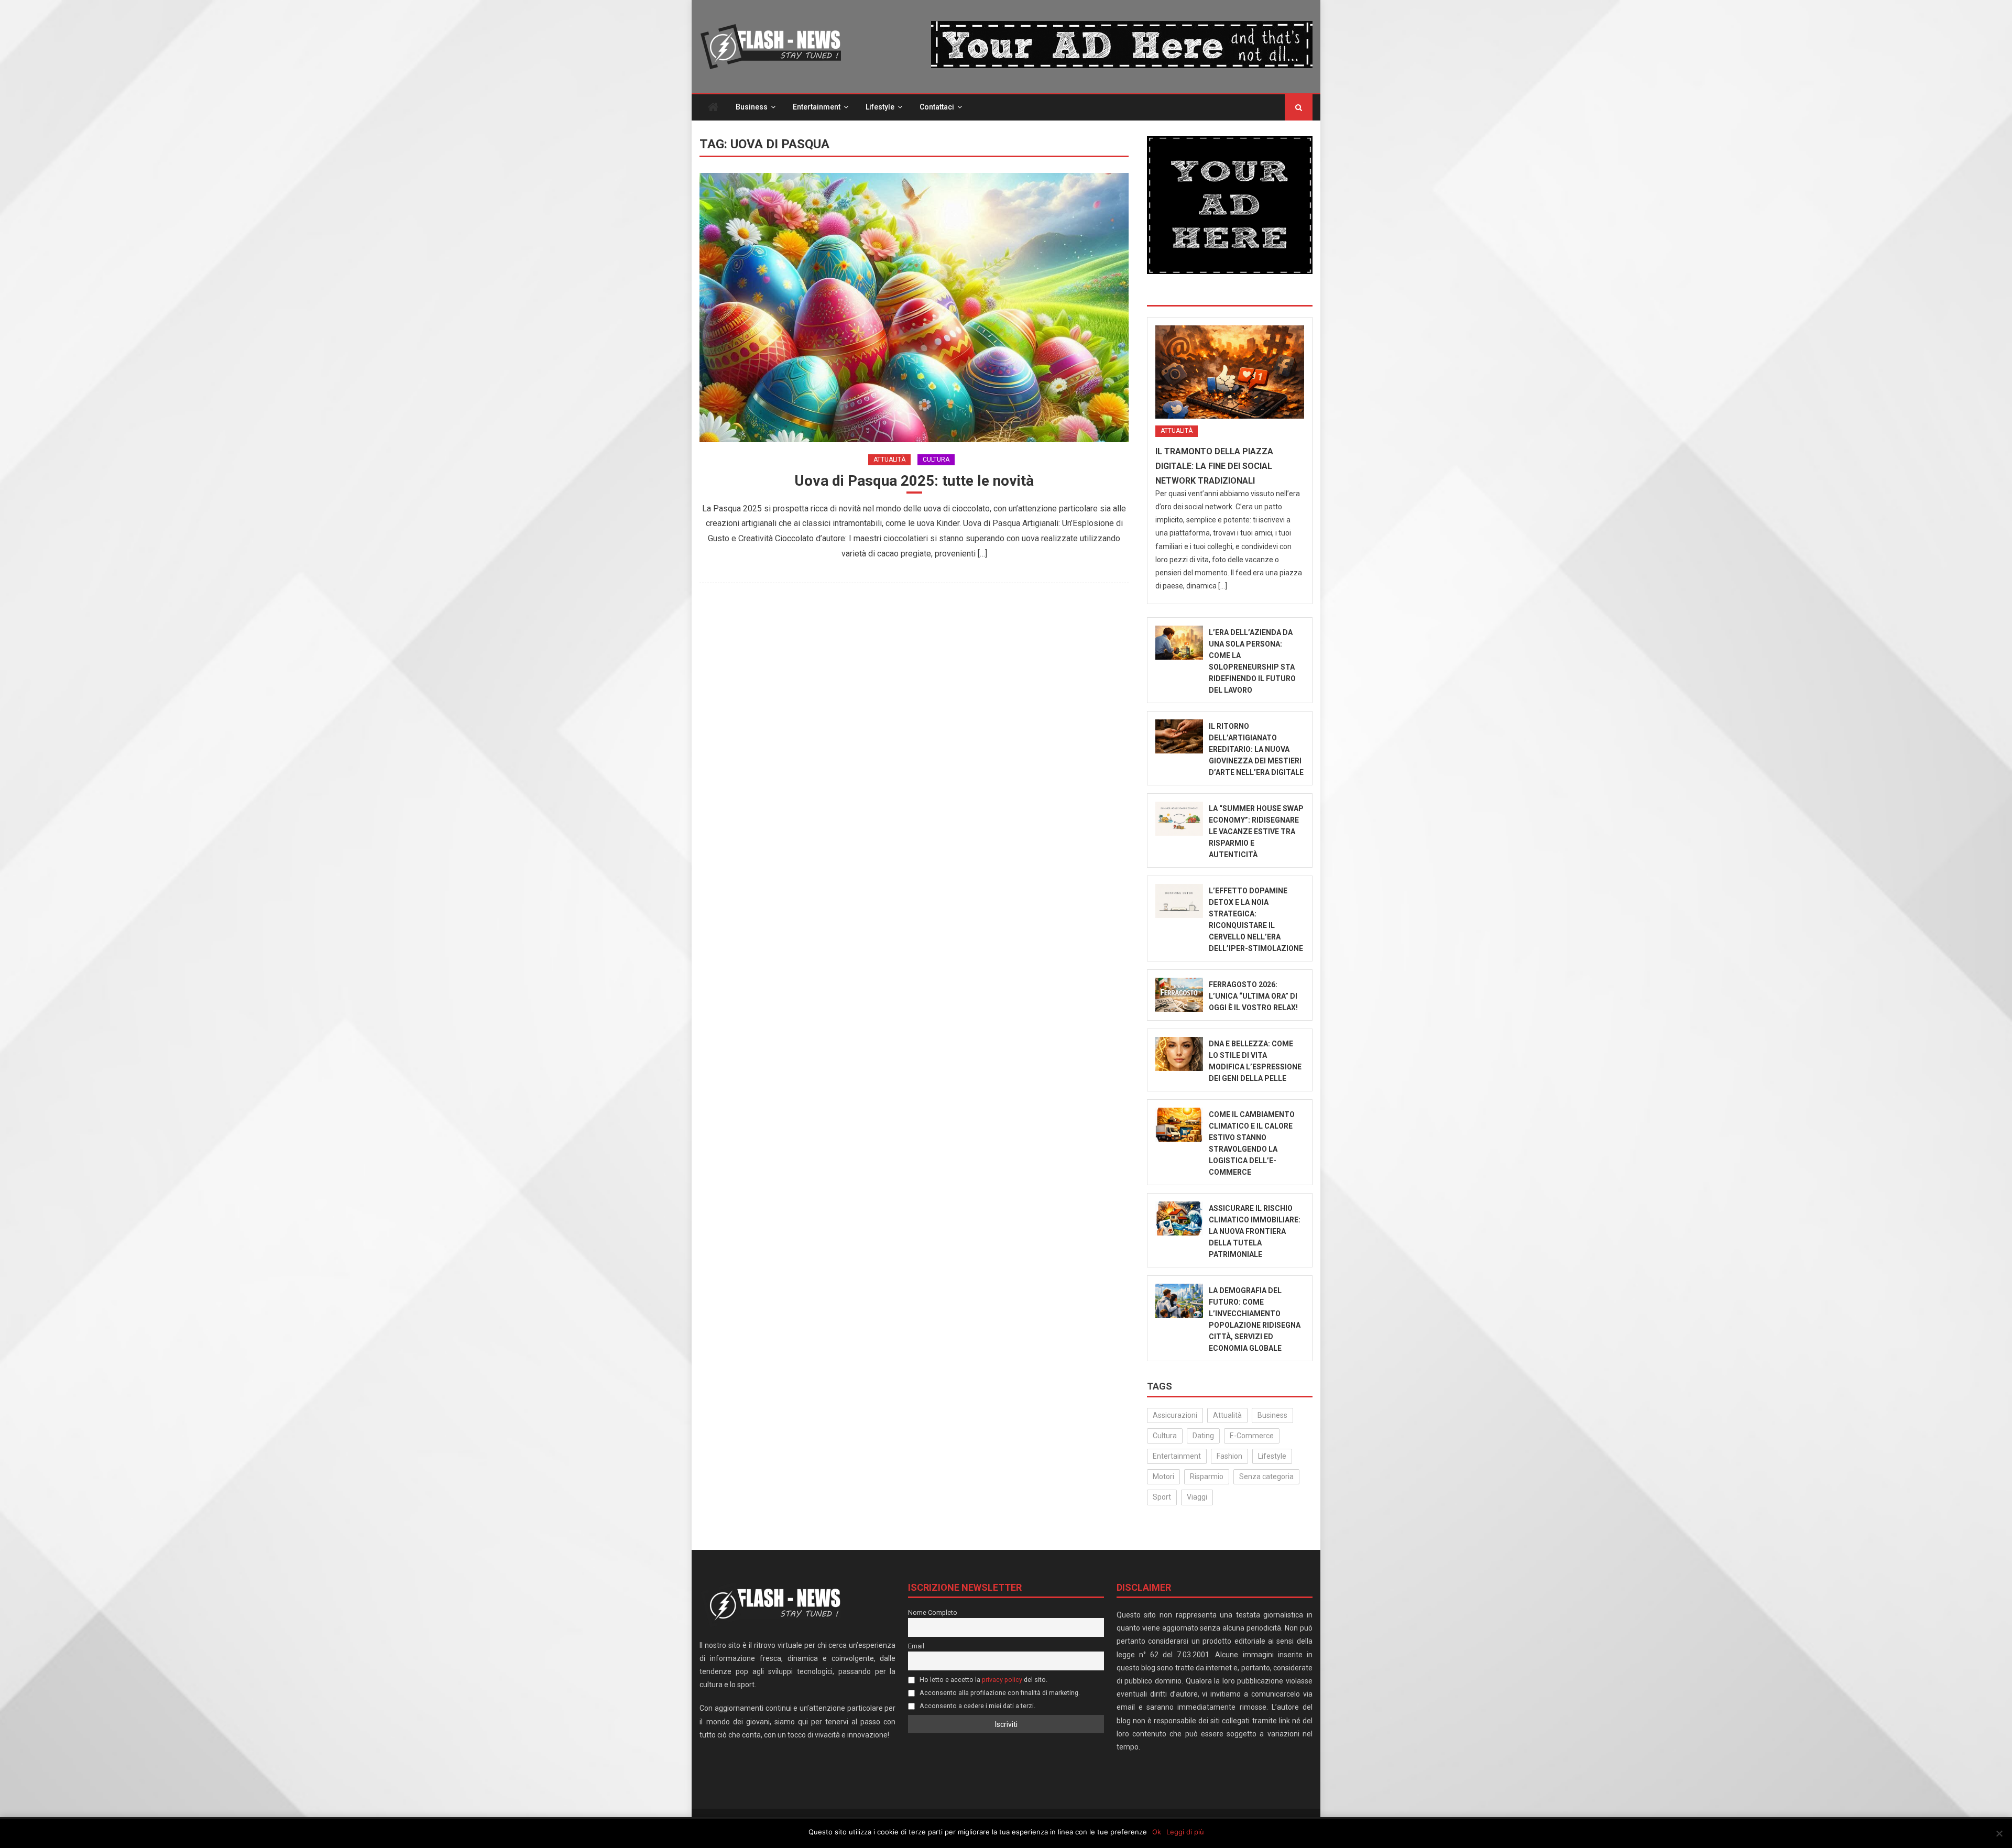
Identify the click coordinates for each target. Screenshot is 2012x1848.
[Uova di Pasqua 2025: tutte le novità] (914, 307)
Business (752, 107)
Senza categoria (1266, 1477)
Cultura (936, 460)
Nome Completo (933, 1612)
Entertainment (817, 107)
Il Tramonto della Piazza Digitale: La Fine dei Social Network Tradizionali (1214, 466)
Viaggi (1197, 1497)
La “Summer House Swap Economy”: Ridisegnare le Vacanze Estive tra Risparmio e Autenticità (1256, 832)
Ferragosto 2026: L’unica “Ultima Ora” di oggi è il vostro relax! (1253, 996)
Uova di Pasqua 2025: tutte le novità (914, 481)
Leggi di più (1185, 1832)
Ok (1157, 1832)
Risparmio (1207, 1477)
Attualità (889, 460)
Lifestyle (880, 107)
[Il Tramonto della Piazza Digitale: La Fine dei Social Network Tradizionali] (1230, 372)
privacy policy (1002, 1680)
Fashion (1229, 1456)
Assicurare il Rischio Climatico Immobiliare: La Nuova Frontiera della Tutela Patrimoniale (1255, 1231)
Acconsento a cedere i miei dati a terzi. (977, 1706)
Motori (1163, 1477)
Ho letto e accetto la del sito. (983, 1680)
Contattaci (937, 107)
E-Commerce (1252, 1436)
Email (916, 1646)
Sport (1162, 1497)
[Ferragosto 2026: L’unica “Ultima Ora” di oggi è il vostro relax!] (1179, 995)
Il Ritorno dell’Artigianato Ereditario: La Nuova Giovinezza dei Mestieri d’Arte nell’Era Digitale (1256, 749)
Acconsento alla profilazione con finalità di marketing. (999, 1693)
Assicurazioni (1175, 1415)
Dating (1203, 1436)
